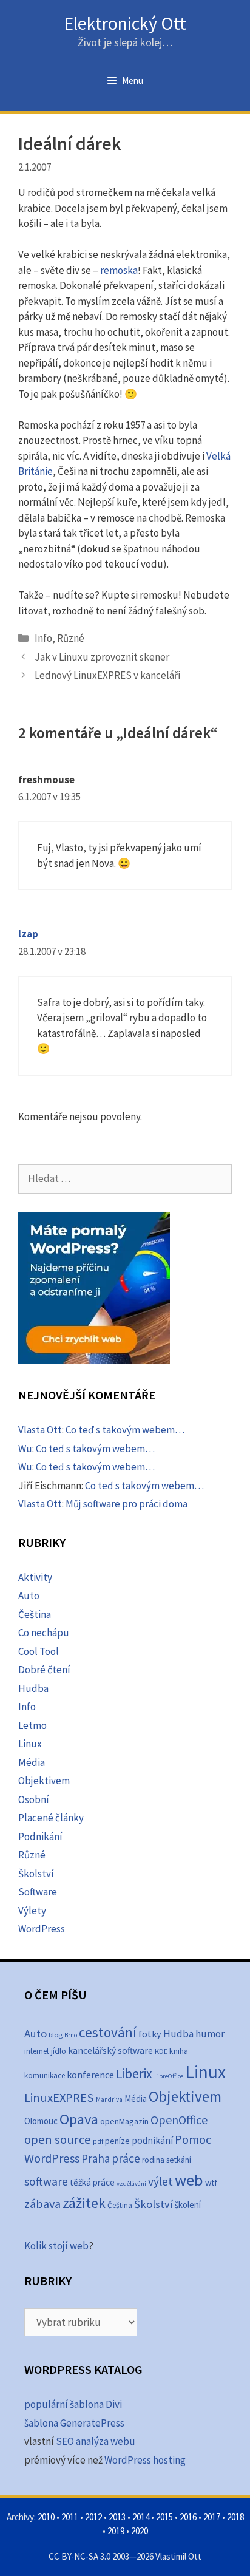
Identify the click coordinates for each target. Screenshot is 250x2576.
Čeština (35, 1614)
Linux (30, 1744)
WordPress (42, 1929)
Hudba (33, 1688)
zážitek (84, 2203)
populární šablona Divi (73, 2404)
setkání (179, 2160)
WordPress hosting (145, 2460)
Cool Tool (39, 1651)
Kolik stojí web (56, 2246)
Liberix (134, 2074)
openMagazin (124, 2121)
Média (32, 1762)
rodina (153, 2160)
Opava (79, 2119)
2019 (116, 2531)
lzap (28, 934)
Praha (96, 2158)
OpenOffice (179, 2120)
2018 (235, 2517)
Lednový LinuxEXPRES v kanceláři (107, 675)
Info (43, 638)
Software (38, 1892)
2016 (188, 2517)
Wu (25, 1449)
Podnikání (40, 1837)
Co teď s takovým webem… (125, 1430)
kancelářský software (110, 2051)
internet (37, 2051)
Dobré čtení (44, 1670)
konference (90, 2075)
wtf (211, 2183)
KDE (161, 2051)
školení (188, 2205)
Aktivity (35, 1577)
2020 (140, 2531)
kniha (179, 2051)
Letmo (32, 1725)
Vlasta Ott (40, 1430)
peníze (117, 2141)
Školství (36, 1874)
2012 (93, 2517)
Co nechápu (44, 1633)
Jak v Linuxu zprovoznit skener (102, 657)
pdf (98, 2141)
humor (210, 2034)
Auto (29, 1596)
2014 (141, 2517)
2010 (46, 2517)
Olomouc (41, 2121)
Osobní (34, 1799)
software (46, 2181)
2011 (70, 2517)
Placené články (51, 1818)
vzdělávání (131, 2183)
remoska (119, 270)
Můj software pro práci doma (127, 1504)
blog (56, 2035)
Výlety (32, 1911)
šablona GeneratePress (74, 2423)
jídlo (59, 2051)
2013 (117, 2517)
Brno (71, 2035)
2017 (212, 2517)
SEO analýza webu (96, 2441)
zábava (42, 2204)
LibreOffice (169, 2076)
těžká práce (92, 2182)
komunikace (45, 2075)
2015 (164, 2517)
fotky (150, 2034)
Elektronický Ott (125, 23)
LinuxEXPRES (59, 2098)
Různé (71, 638)
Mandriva (109, 2099)
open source (58, 2139)
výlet (160, 2181)
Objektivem (44, 1781)
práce (126, 2158)
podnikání (152, 2140)
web (189, 2180)
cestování (108, 2032)
